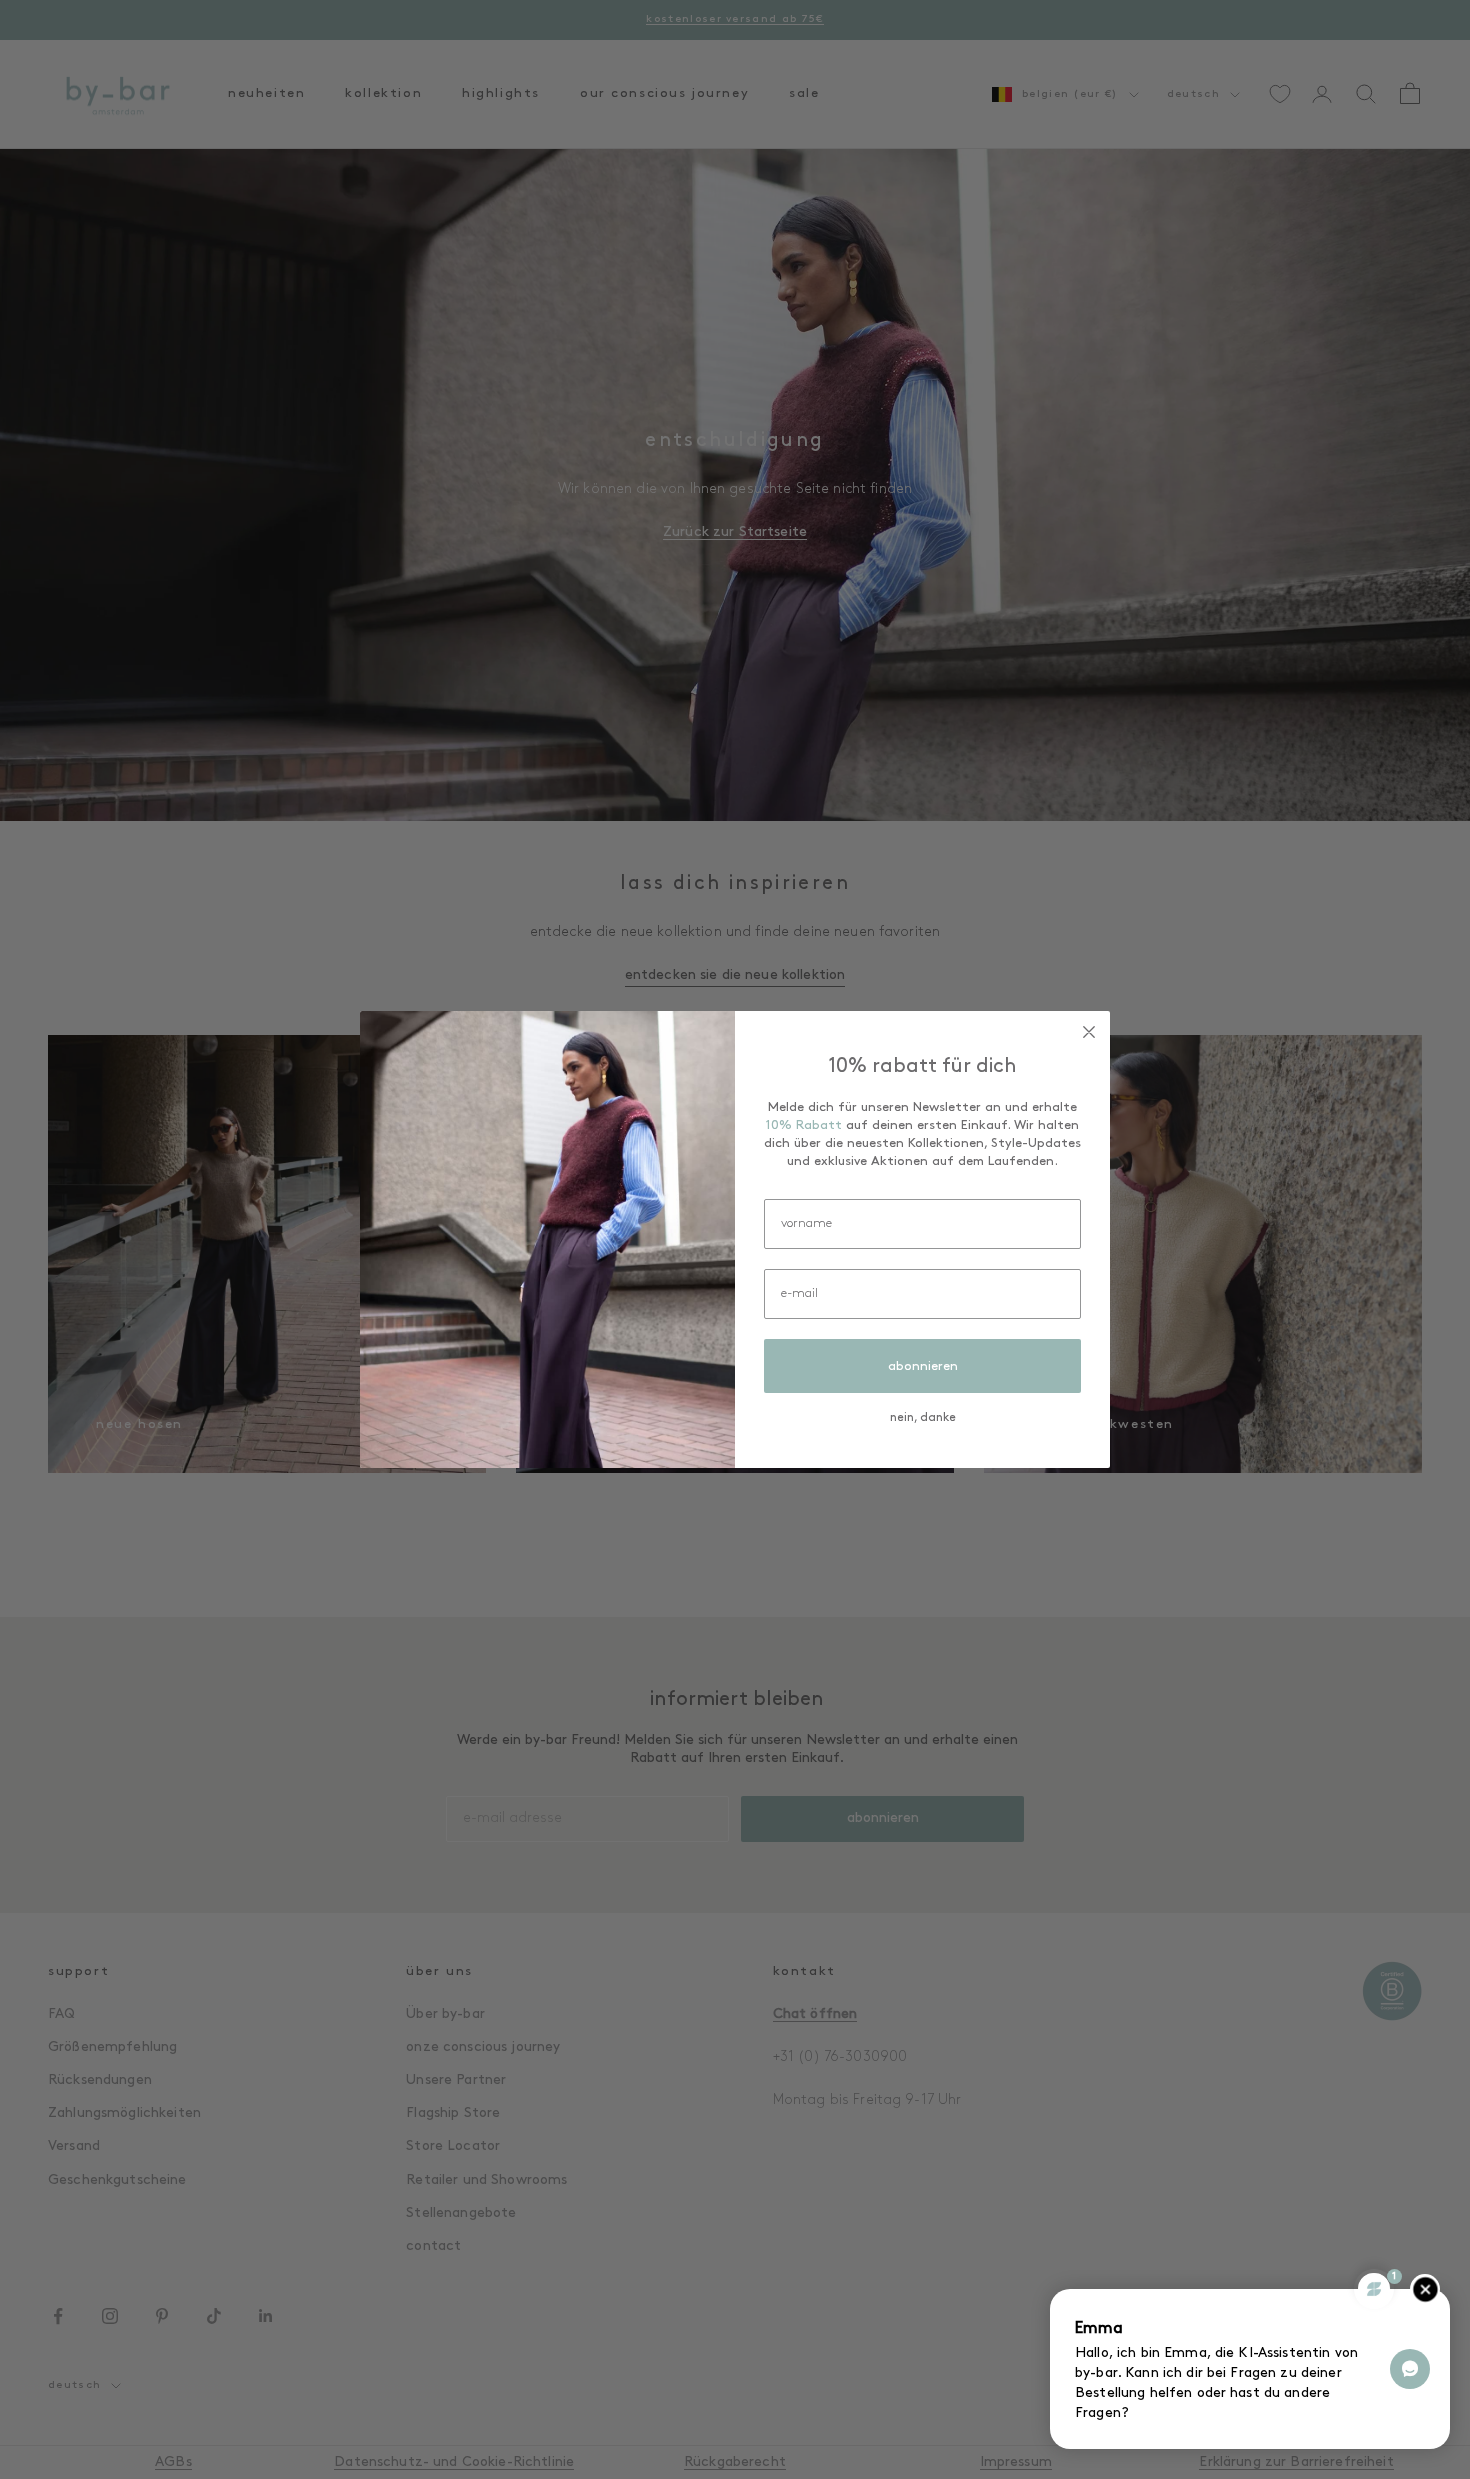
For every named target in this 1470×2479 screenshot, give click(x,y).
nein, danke (923, 1418)
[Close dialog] (1089, 1032)
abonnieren (923, 1366)
